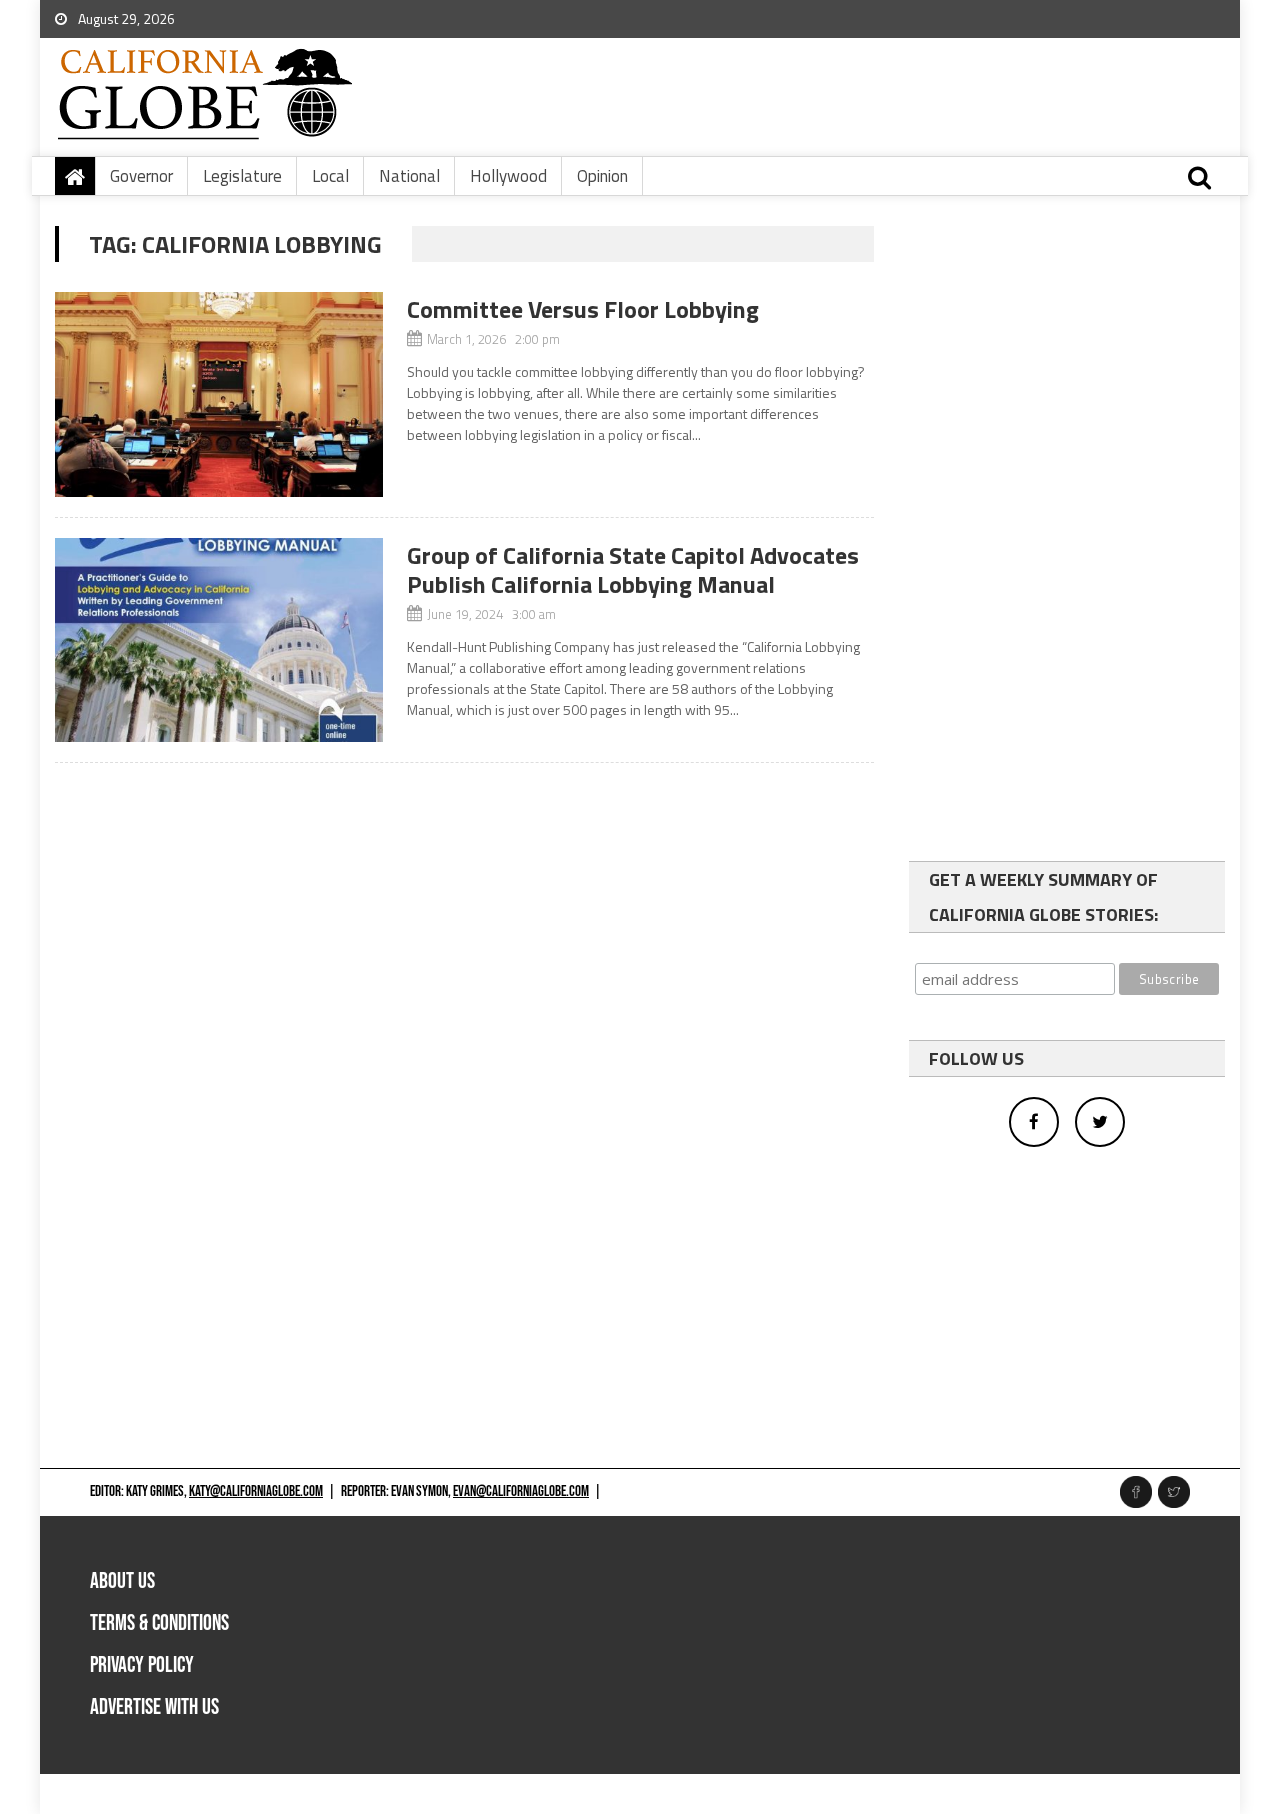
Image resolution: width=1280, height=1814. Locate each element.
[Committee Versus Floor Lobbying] (219, 394)
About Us (122, 1581)
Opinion (602, 176)
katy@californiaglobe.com (256, 1491)
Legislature (242, 176)
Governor (141, 176)
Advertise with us (154, 1707)
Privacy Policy (142, 1665)
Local (330, 176)
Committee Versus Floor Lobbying (583, 309)
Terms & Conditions (159, 1623)
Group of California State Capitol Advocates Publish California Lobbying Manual (633, 569)
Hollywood (508, 176)
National (409, 176)
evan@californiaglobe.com (521, 1491)
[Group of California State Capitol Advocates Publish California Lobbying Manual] (219, 640)
